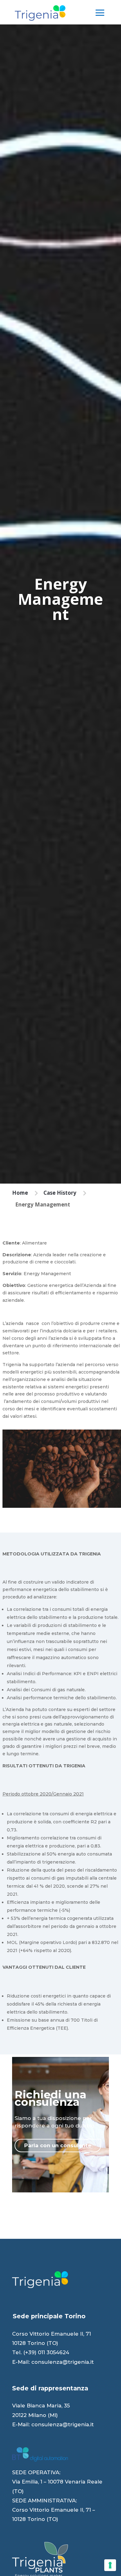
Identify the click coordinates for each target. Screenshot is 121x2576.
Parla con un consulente (58, 2145)
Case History (60, 1193)
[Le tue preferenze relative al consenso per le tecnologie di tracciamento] (110, 2565)
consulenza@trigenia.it (63, 2362)
